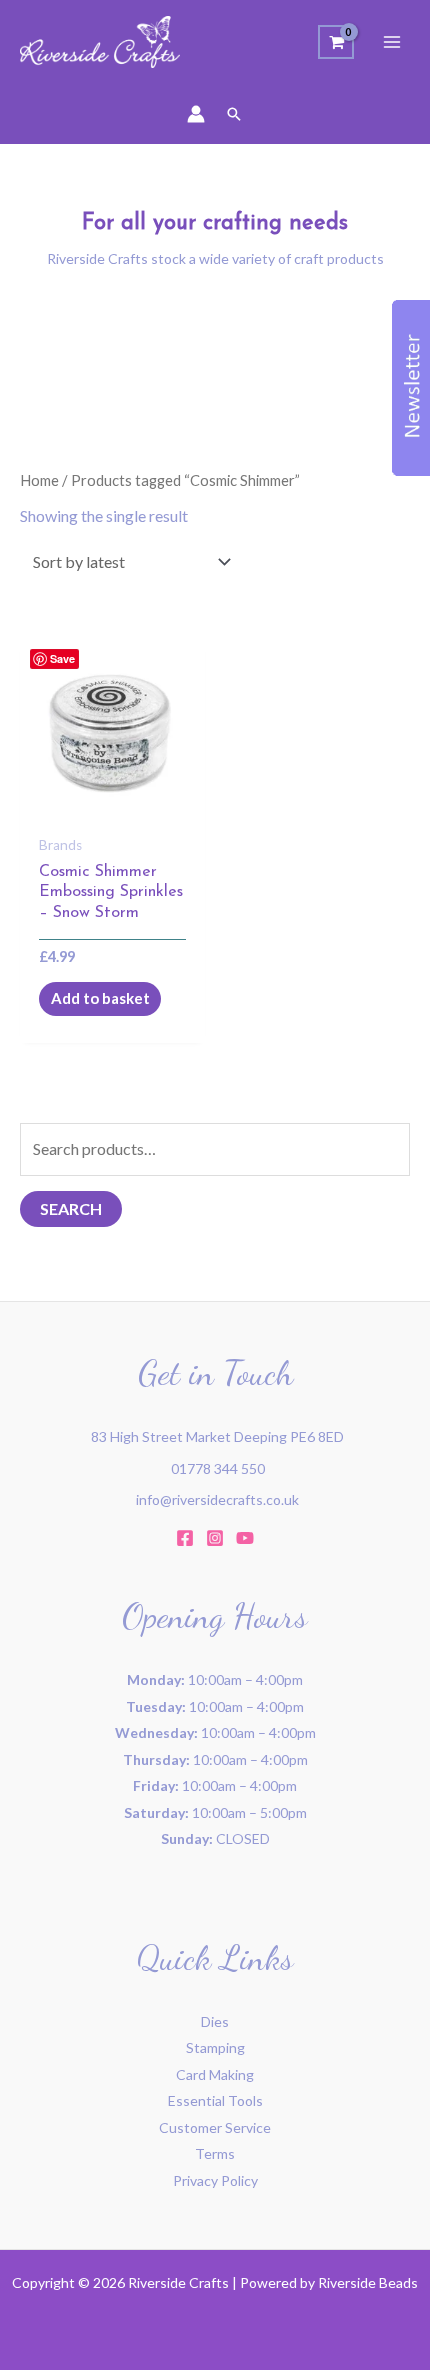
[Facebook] (185, 1538)
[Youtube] (245, 1538)
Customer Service (215, 2127)
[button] (234, 114)
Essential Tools (215, 2100)
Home (39, 480)
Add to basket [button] (100, 998)
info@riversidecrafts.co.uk (217, 1499)
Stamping (215, 2047)
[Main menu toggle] (392, 42)
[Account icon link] (196, 114)
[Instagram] (215, 1538)
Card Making (215, 2074)
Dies (215, 2021)
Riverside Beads (368, 2282)
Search (71, 1208)
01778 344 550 (218, 1468)
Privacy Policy (215, 2180)
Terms (215, 2153)
